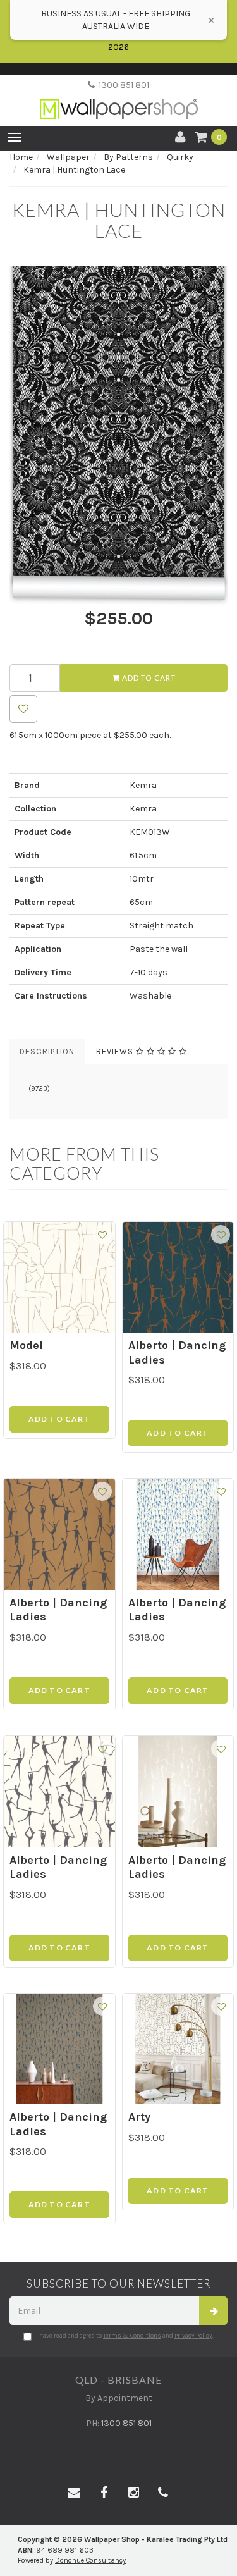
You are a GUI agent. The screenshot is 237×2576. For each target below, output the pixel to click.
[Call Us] (163, 2493)
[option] (118, 436)
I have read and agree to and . (125, 2336)
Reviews (116, 1051)
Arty (139, 2117)
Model (26, 1345)
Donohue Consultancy (90, 2561)
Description (47, 1051)
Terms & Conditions (132, 2336)
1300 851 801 (122, 85)
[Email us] (74, 2493)
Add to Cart (148, 678)
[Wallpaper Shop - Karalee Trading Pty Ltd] (119, 98)
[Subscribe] (213, 2311)
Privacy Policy (193, 2336)
